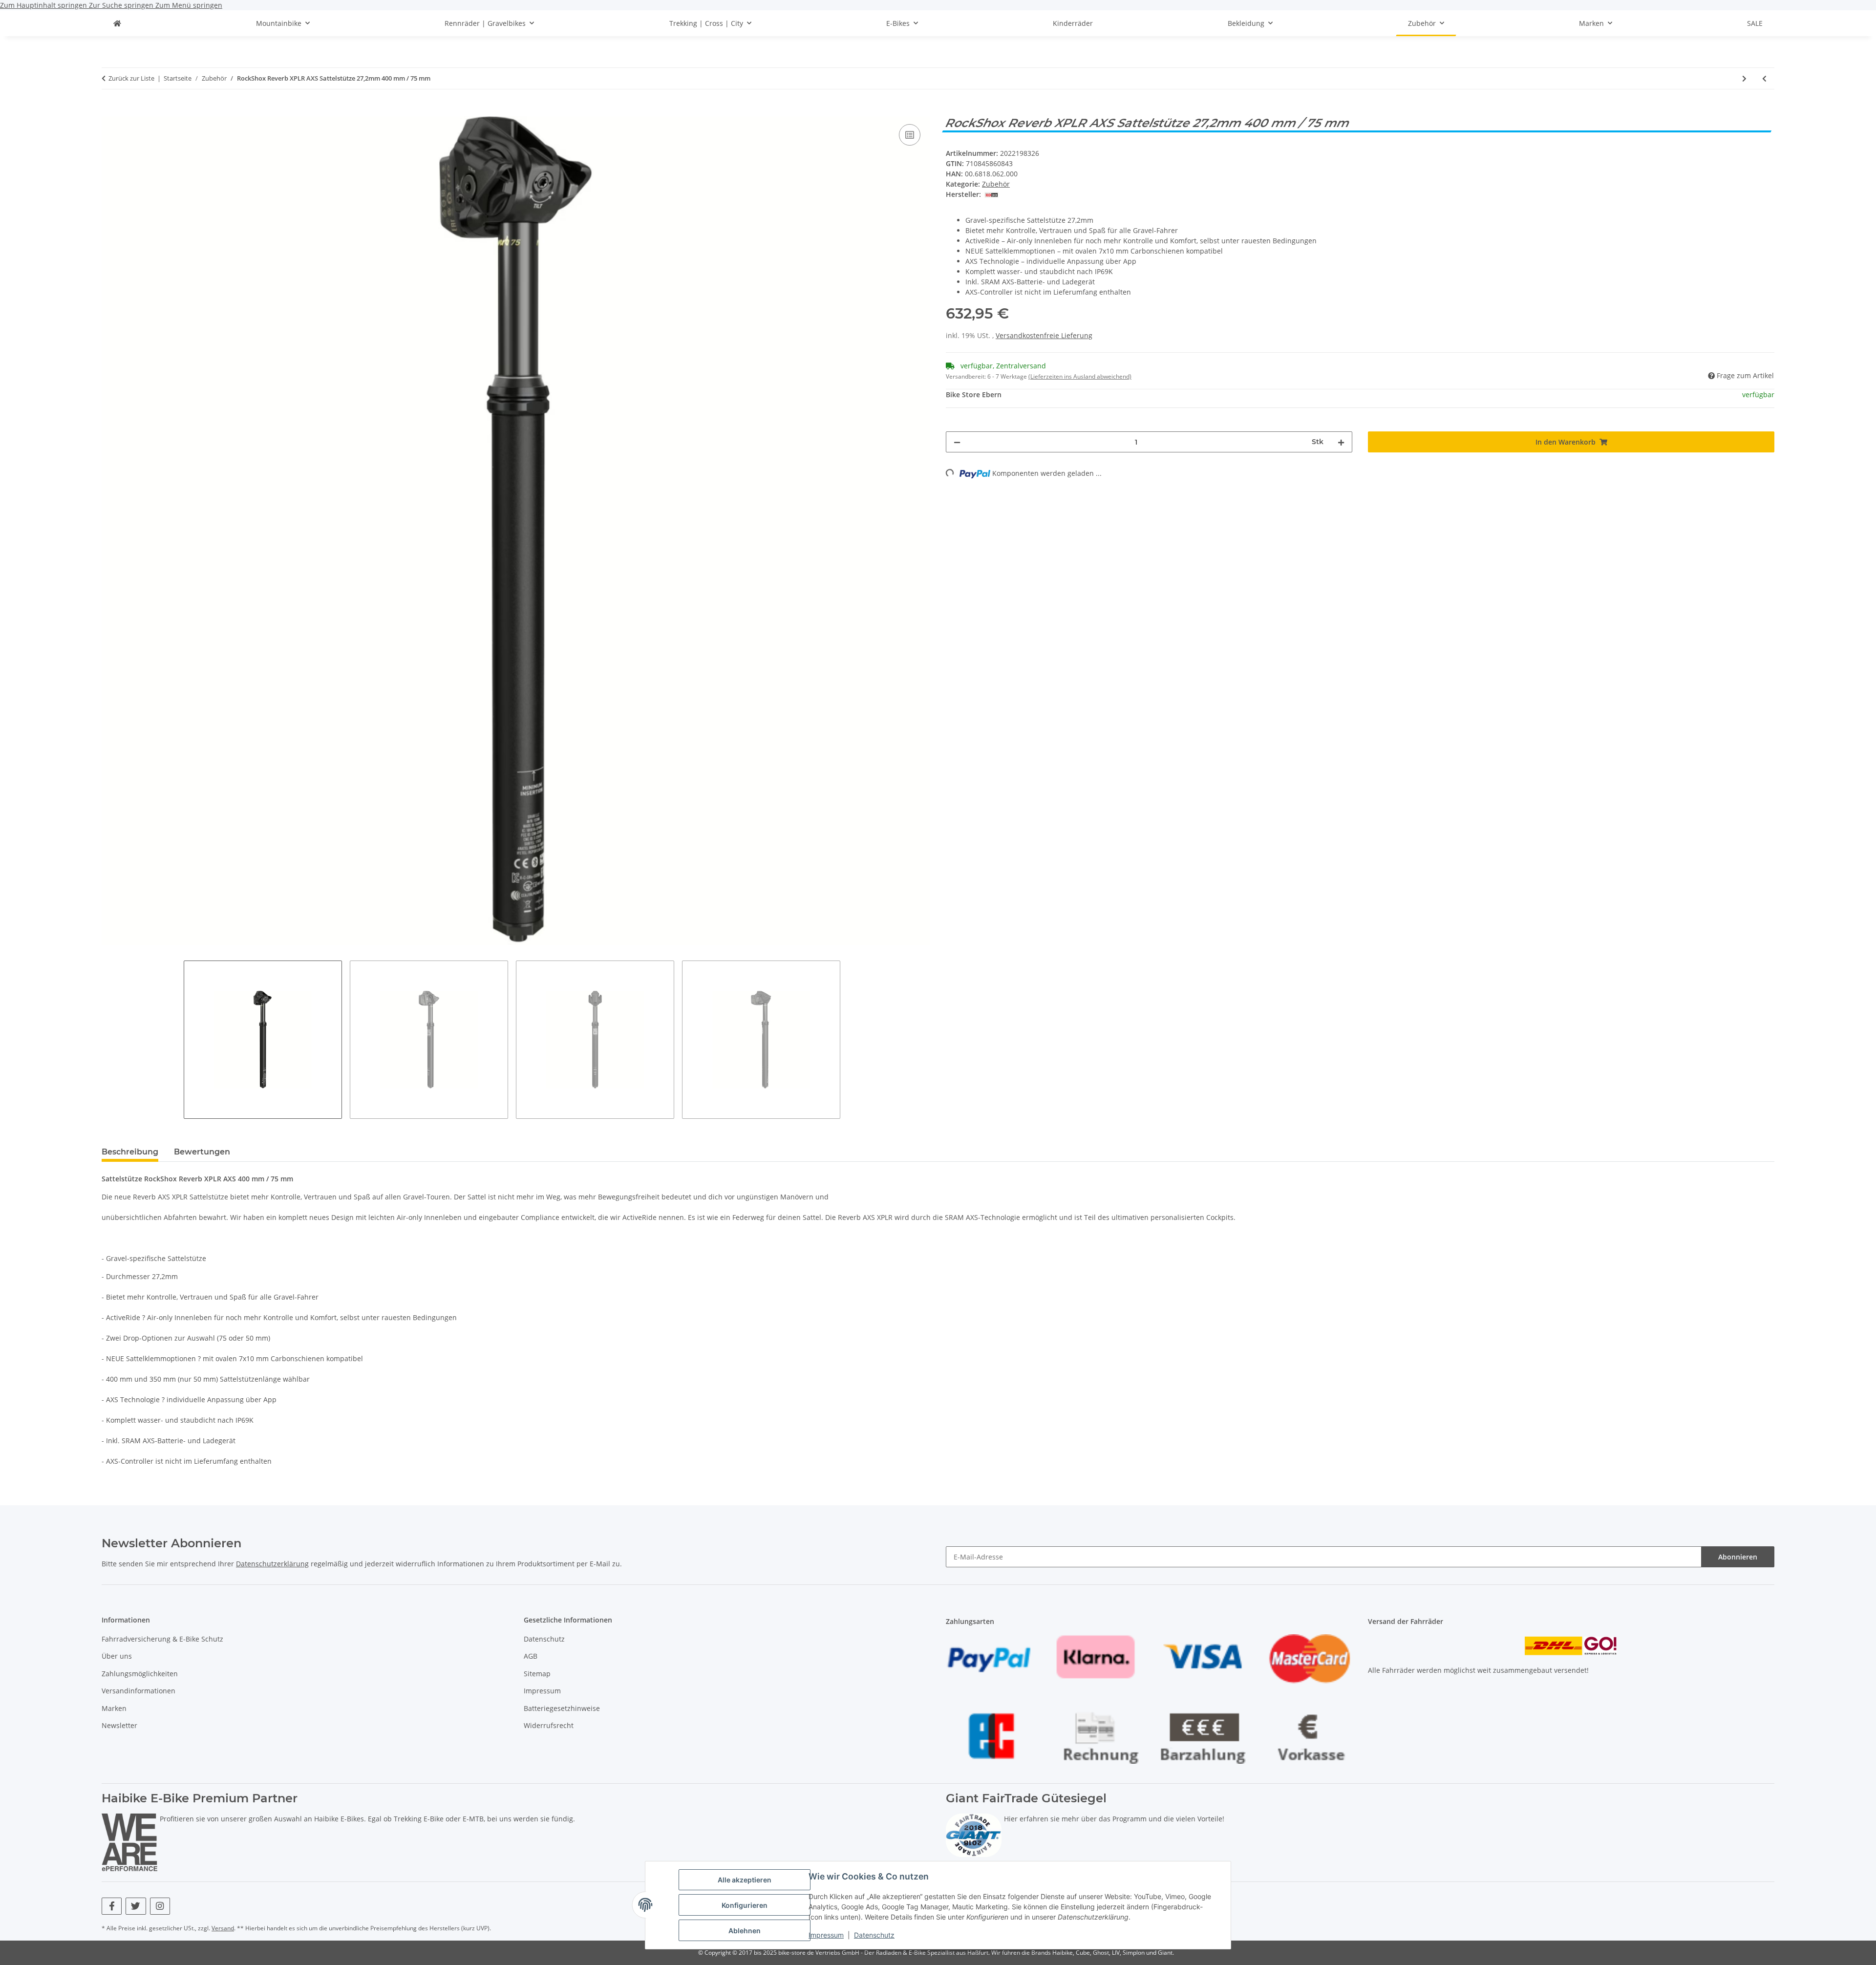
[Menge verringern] (957, 442)
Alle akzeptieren (745, 1880)
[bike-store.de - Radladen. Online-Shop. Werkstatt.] (117, 23)
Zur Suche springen (122, 5)
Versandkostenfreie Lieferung (1044, 335)
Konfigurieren (745, 1905)
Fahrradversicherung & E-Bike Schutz (162, 1639)
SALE (1755, 23)
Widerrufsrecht (549, 1725)
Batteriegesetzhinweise (562, 1708)
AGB (531, 1656)
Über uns (117, 1656)
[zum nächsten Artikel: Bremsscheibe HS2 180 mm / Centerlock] (1744, 78)
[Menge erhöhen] (1341, 442)
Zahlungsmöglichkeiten (140, 1674)
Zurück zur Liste (131, 78)
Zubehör (996, 184)
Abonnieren (1738, 1557)
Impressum (826, 1935)
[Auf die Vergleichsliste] (910, 135)
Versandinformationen (139, 1691)
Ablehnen (745, 1931)
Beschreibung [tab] (130, 1152)
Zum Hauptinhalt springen (44, 5)
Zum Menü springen (189, 5)
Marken (114, 1708)
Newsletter (119, 1725)
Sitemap (537, 1674)
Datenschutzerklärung (272, 1564)
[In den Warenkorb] (109, 111)
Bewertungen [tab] (202, 1152)
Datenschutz (874, 1935)
